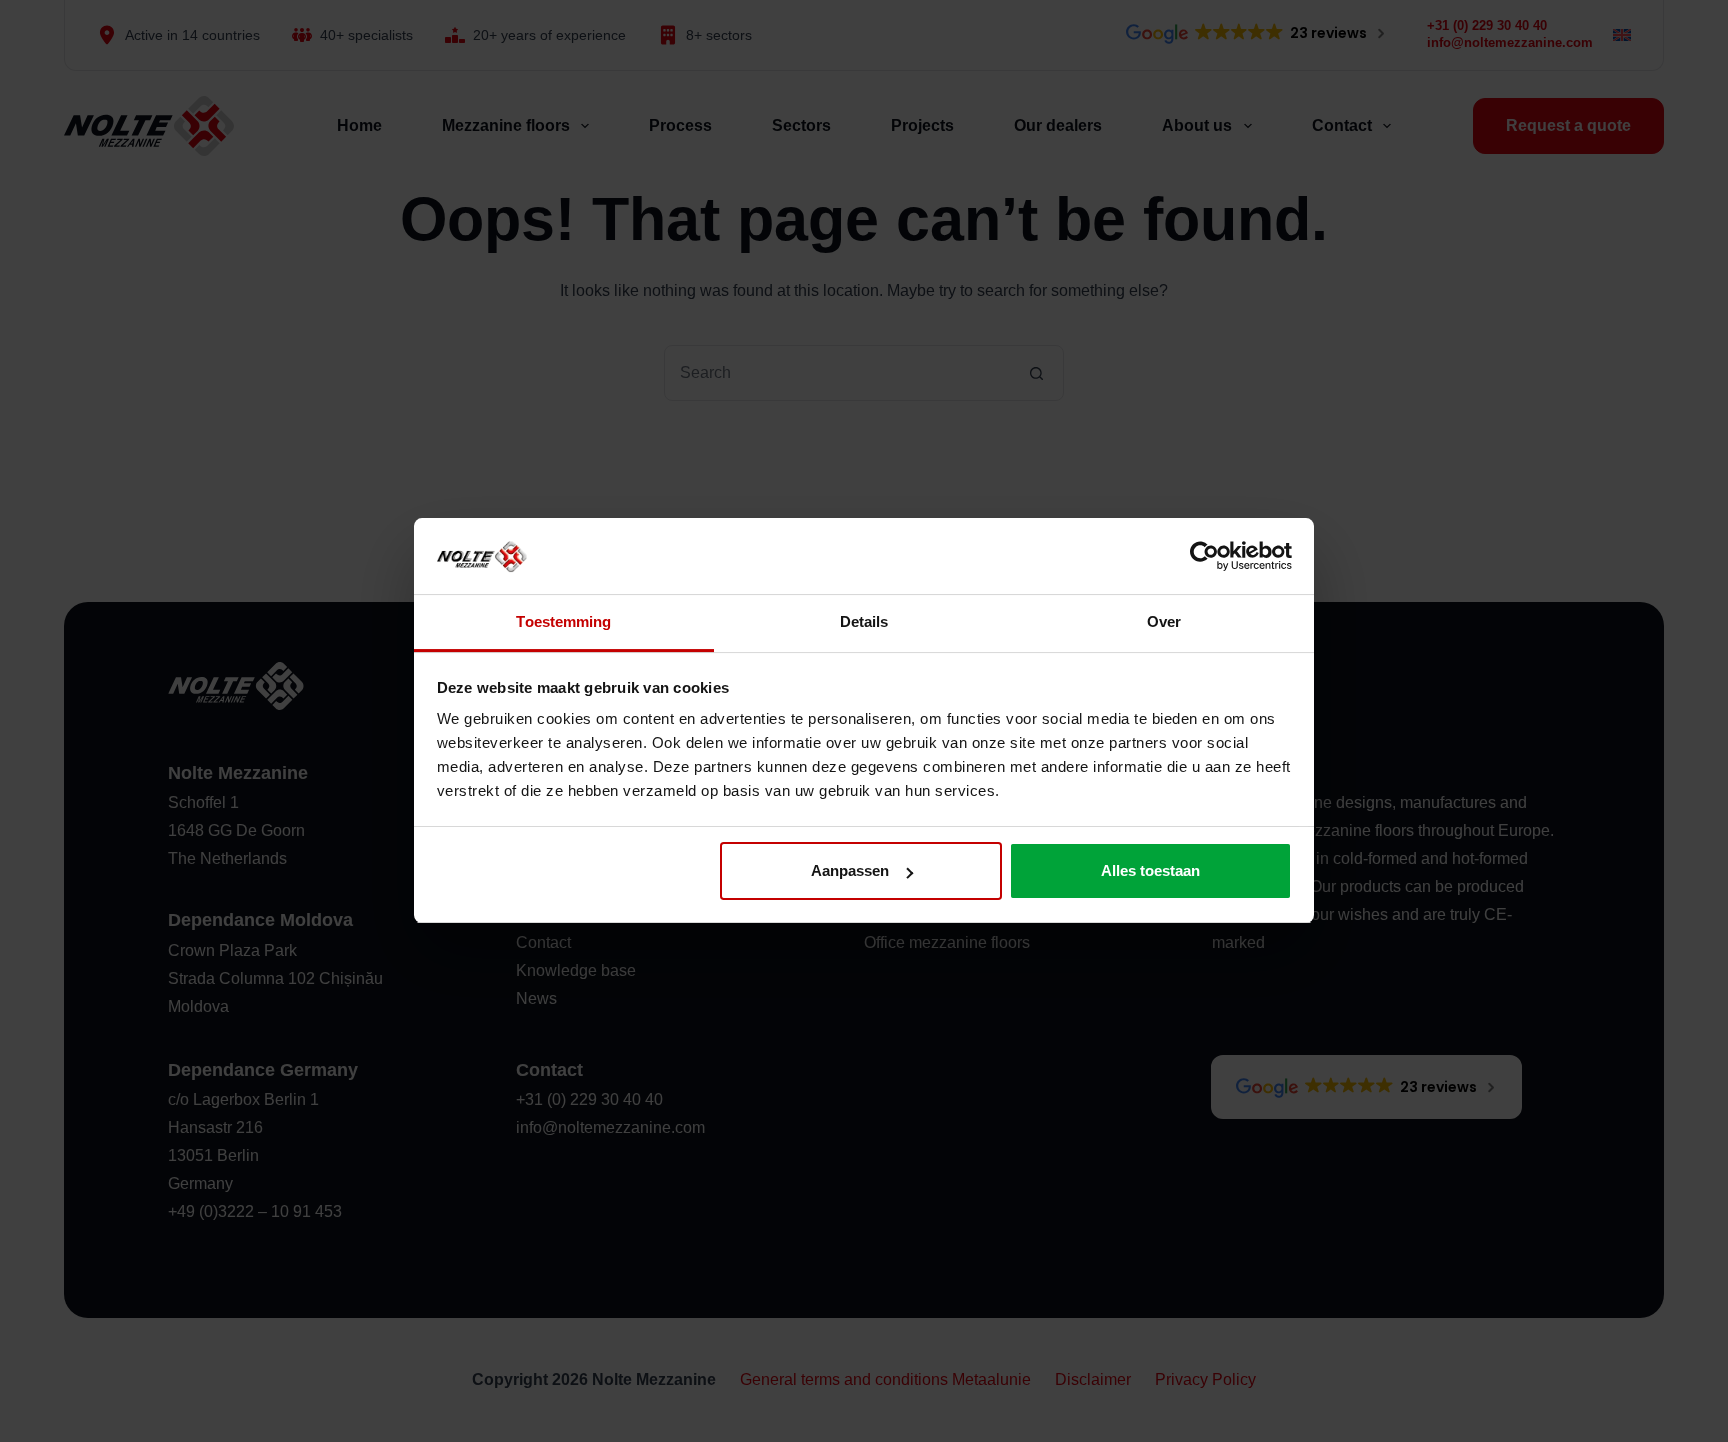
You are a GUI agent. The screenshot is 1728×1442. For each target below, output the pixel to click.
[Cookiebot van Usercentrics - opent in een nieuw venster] (1204, 556)
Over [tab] (1164, 622)
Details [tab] (864, 622)
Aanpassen (850, 870)
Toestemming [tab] (563, 622)
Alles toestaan (1150, 870)
